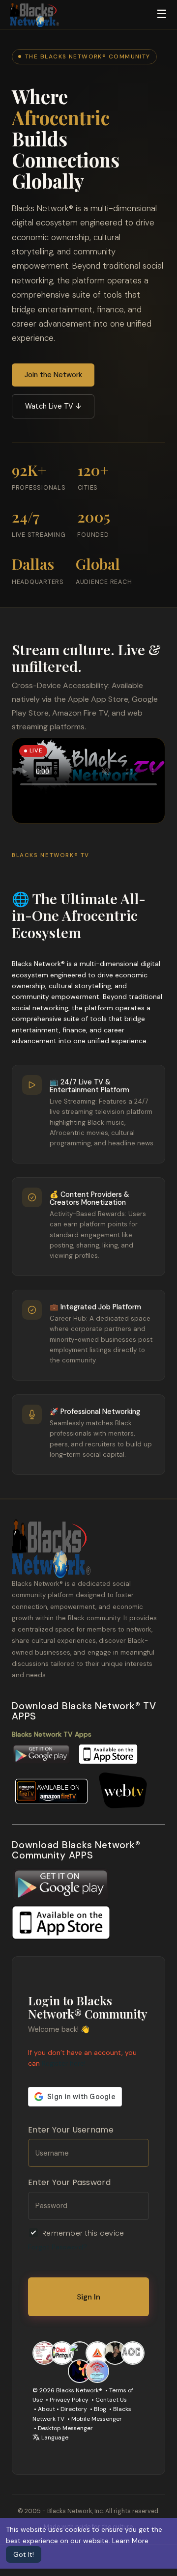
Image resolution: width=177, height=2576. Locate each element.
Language (54, 2438)
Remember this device (83, 2233)
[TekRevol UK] (97, 2353)
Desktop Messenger (65, 2428)
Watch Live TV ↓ (53, 406)
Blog (100, 2409)
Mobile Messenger (97, 2419)
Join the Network (53, 375)
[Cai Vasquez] (115, 2353)
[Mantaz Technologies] (80, 2370)
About (46, 2409)
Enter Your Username (71, 2130)
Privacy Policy (69, 2400)
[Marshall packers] (44, 2353)
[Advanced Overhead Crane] (133, 2353)
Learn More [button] (130, 2541)
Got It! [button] (24, 2554)
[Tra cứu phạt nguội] (62, 2353)
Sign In (88, 2297)
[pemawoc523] (97, 2370)
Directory (74, 2409)
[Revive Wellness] (80, 2353)
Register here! (64, 2063)
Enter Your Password (69, 2182)
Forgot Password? (58, 2247)
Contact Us (111, 2400)
